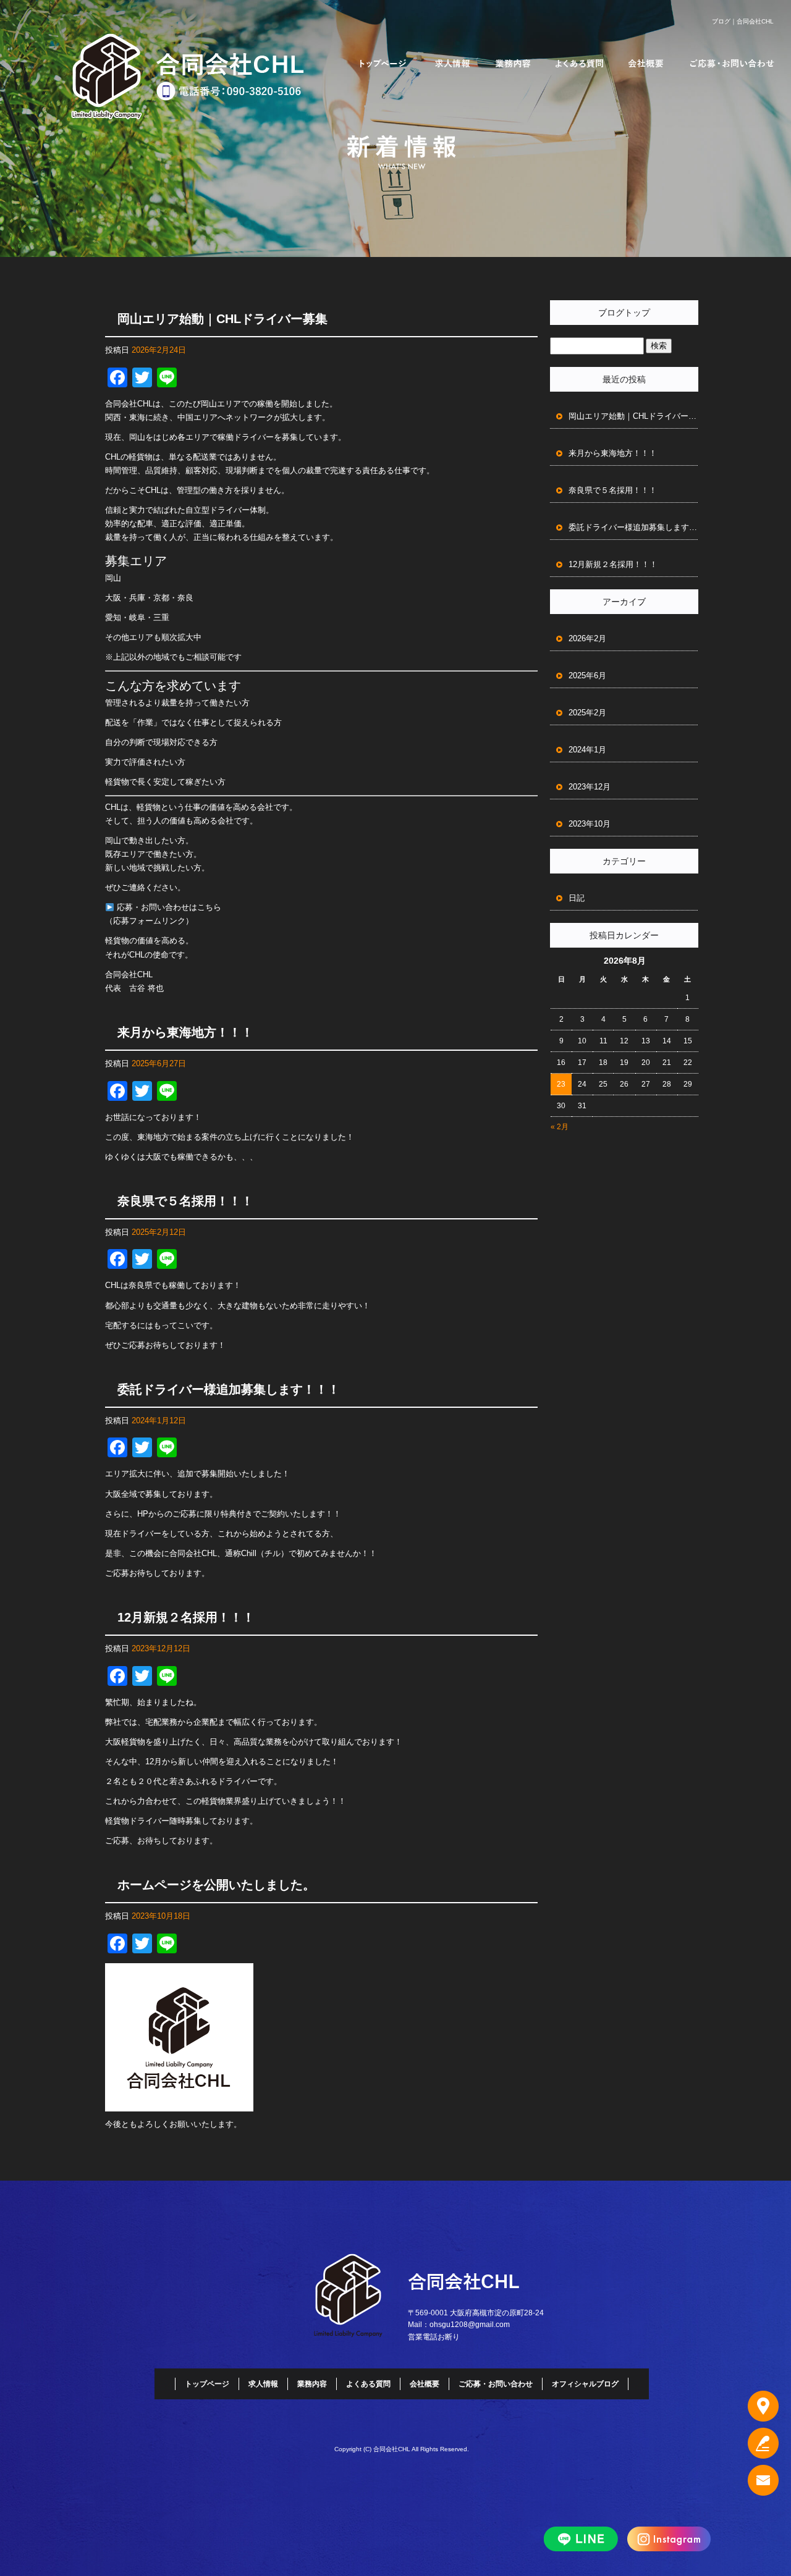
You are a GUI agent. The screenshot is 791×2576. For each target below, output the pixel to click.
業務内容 (513, 63)
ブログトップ (624, 313)
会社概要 (646, 63)
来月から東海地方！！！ (185, 1032)
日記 (577, 898)
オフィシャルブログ (585, 2384)
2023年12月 (590, 787)
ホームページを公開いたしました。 (216, 1885)
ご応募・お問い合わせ (732, 63)
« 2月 (560, 1127)
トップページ (383, 63)
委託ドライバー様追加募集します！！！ (229, 1389)
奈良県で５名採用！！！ (185, 1201)
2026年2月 (587, 638)
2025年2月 (587, 713)
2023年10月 (590, 824)
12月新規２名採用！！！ (186, 1617)
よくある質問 (579, 63)
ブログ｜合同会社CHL (743, 21)
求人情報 (453, 63)
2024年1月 (587, 750)
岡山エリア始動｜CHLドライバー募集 (222, 319)
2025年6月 (587, 676)
